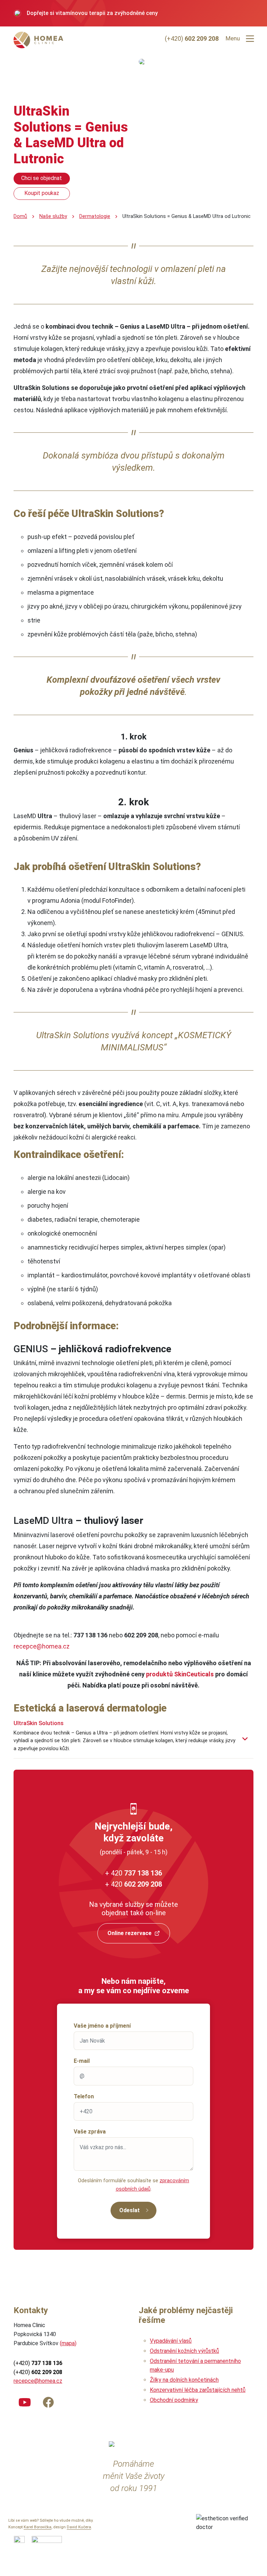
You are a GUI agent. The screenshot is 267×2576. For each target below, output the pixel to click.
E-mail (82, 2061)
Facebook (48, 2401)
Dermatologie (95, 216)
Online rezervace (130, 1933)
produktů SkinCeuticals (180, 1674)
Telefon (84, 2096)
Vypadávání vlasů (171, 2341)
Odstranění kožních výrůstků (184, 2351)
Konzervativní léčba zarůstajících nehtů (198, 2390)
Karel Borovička (38, 2527)
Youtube (25, 2401)
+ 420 (133, 1873)
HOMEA (40, 40)
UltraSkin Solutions (39, 1723)
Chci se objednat (42, 178)
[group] (133, 13)
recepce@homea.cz (42, 1646)
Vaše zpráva (90, 2132)
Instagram (72, 2401)
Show (245, 1739)
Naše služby (53, 216)
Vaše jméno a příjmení (102, 2026)
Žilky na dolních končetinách (184, 2380)
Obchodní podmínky (174, 2400)
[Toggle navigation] (250, 39)
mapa (68, 2343)
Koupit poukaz (42, 193)
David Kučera (79, 2527)
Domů (20, 216)
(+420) (192, 38)
